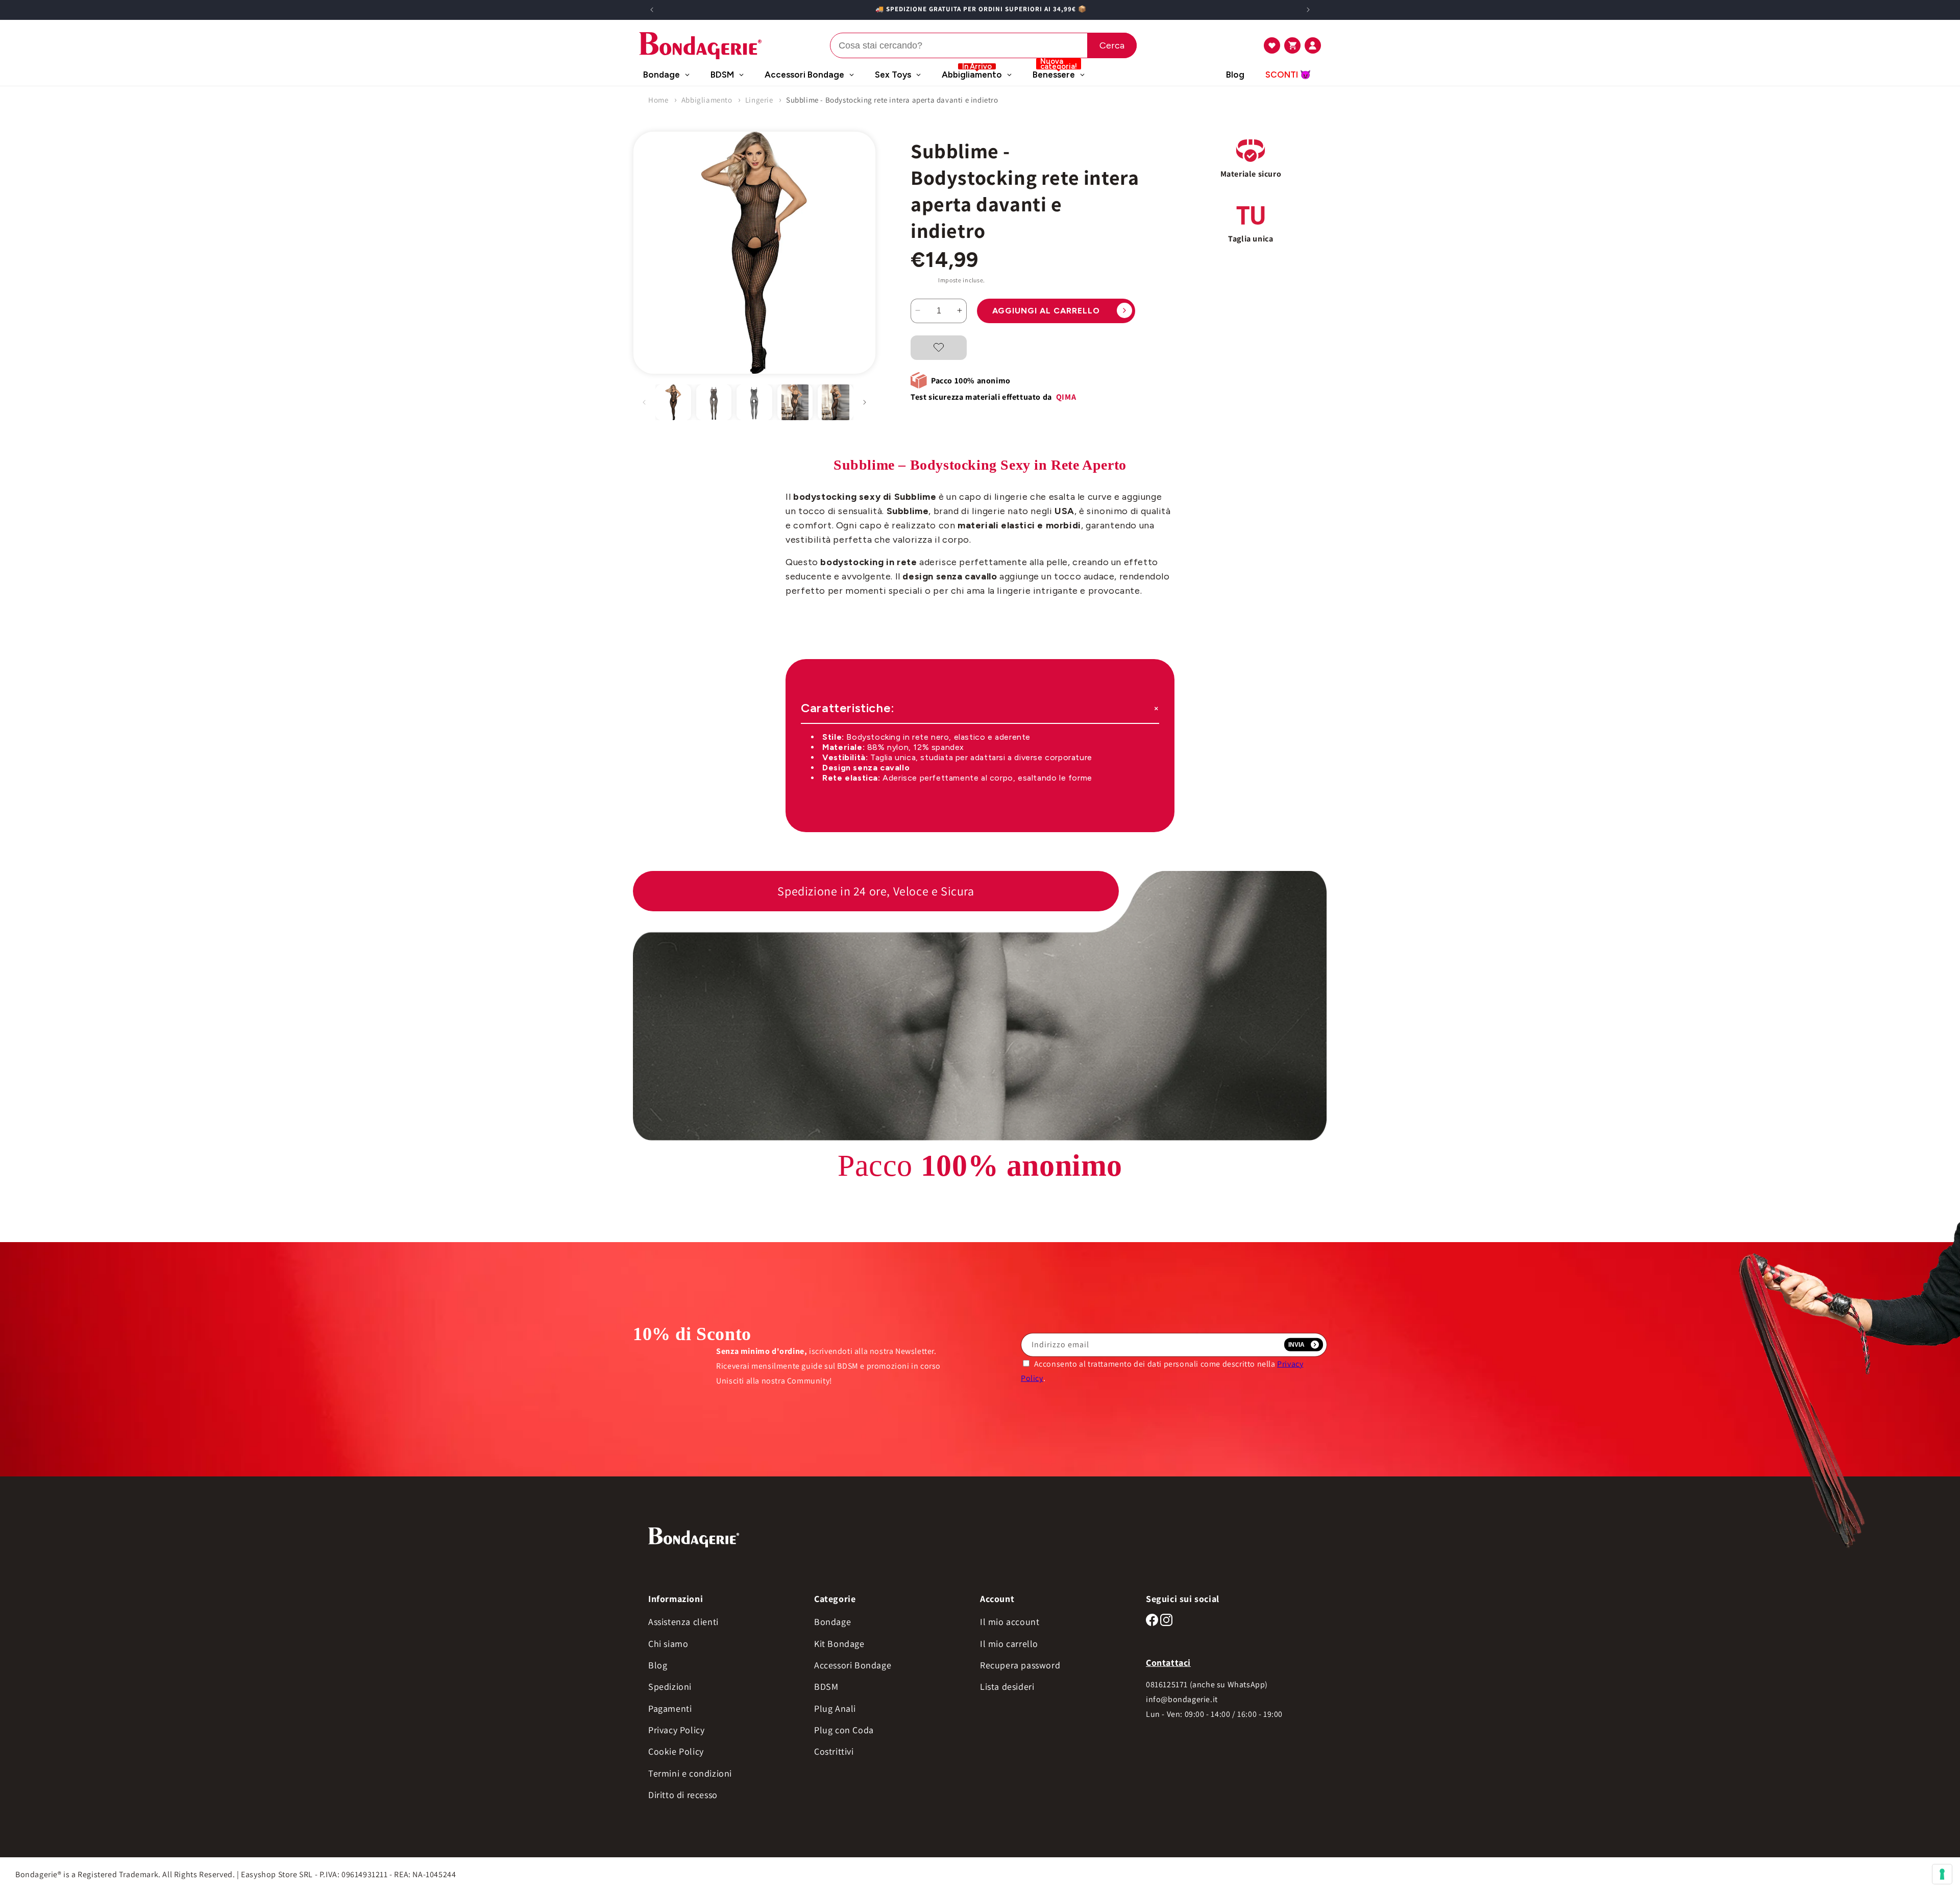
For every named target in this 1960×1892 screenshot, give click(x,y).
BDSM (826, 1687)
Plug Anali (835, 1708)
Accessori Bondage (853, 1665)
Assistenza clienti (683, 1622)
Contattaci (1168, 1663)
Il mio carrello (1009, 1644)
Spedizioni (670, 1687)
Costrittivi (834, 1751)
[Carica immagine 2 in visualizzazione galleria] (714, 402)
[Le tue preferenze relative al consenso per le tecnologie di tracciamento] (1942, 1874)
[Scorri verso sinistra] (644, 402)
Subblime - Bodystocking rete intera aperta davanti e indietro (892, 100)
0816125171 (1167, 1684)
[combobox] (983, 45)
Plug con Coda (844, 1730)
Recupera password (1020, 1665)
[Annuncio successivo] (1308, 10)
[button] (1272, 45)
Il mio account (1010, 1622)
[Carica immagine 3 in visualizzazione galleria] (754, 402)
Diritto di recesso (683, 1795)
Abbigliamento (707, 100)
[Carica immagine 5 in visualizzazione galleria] (836, 402)
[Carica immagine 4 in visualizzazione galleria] (795, 402)
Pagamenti (670, 1708)
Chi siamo (668, 1644)
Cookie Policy (676, 1751)
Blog (658, 1665)
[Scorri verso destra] (865, 402)
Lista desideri (1007, 1687)
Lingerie (759, 100)
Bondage (832, 1622)
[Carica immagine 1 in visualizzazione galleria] (673, 402)
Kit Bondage (839, 1644)
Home (658, 100)
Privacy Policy (676, 1730)
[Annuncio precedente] (652, 10)
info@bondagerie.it (1182, 1699)
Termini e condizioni (690, 1773)
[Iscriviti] (1304, 1345)
